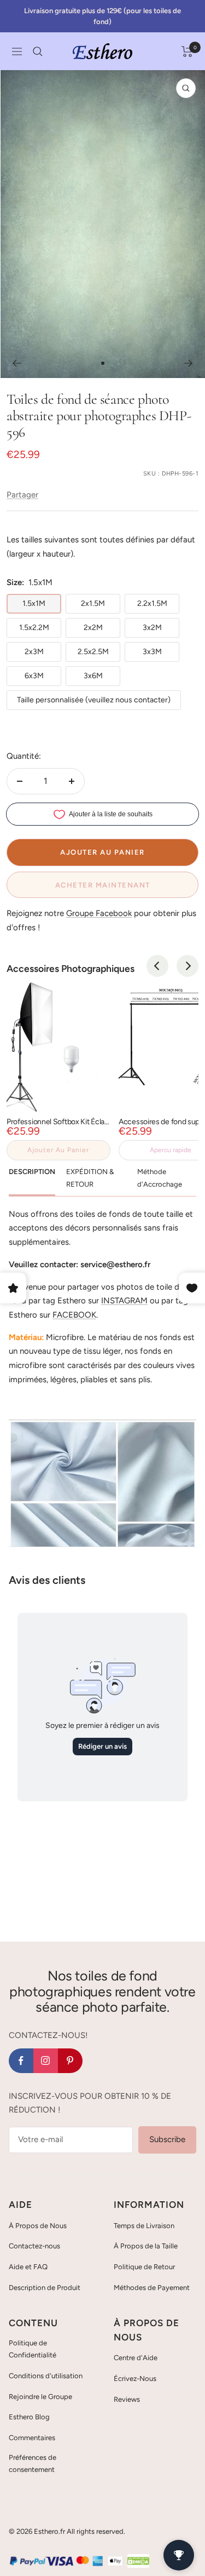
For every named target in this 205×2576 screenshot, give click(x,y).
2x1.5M (93, 603)
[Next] (188, 966)
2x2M (93, 628)
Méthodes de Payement (152, 2288)
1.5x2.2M (34, 628)
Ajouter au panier (58, 1150)
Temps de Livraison (144, 2226)
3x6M (93, 676)
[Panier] (187, 51)
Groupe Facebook (99, 913)
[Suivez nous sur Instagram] (46, 2061)
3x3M (152, 652)
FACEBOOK (74, 1315)
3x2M (152, 628)
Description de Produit (45, 2288)
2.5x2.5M (93, 652)
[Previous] (157, 966)
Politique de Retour (144, 2267)
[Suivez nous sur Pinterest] (70, 2061)
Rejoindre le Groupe (40, 2397)
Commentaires (32, 2438)
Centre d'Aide (136, 2358)
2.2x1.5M (152, 603)
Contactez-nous (34, 2246)
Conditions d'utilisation (46, 2376)
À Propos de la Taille (146, 2246)
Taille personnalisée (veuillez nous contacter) (94, 700)
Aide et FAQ (28, 2267)
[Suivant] (188, 363)
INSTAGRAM (124, 1301)
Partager (22, 495)
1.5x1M (34, 603)
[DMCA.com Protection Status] (138, 2561)
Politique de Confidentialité (33, 2349)
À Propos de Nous (38, 2226)
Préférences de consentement (33, 2463)
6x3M (34, 676)
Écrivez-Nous (135, 2378)
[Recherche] (38, 51)
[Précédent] (17, 363)
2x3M (34, 652)
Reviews (127, 2399)
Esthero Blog (29, 2417)
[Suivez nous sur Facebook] (21, 2061)
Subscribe (167, 2139)
